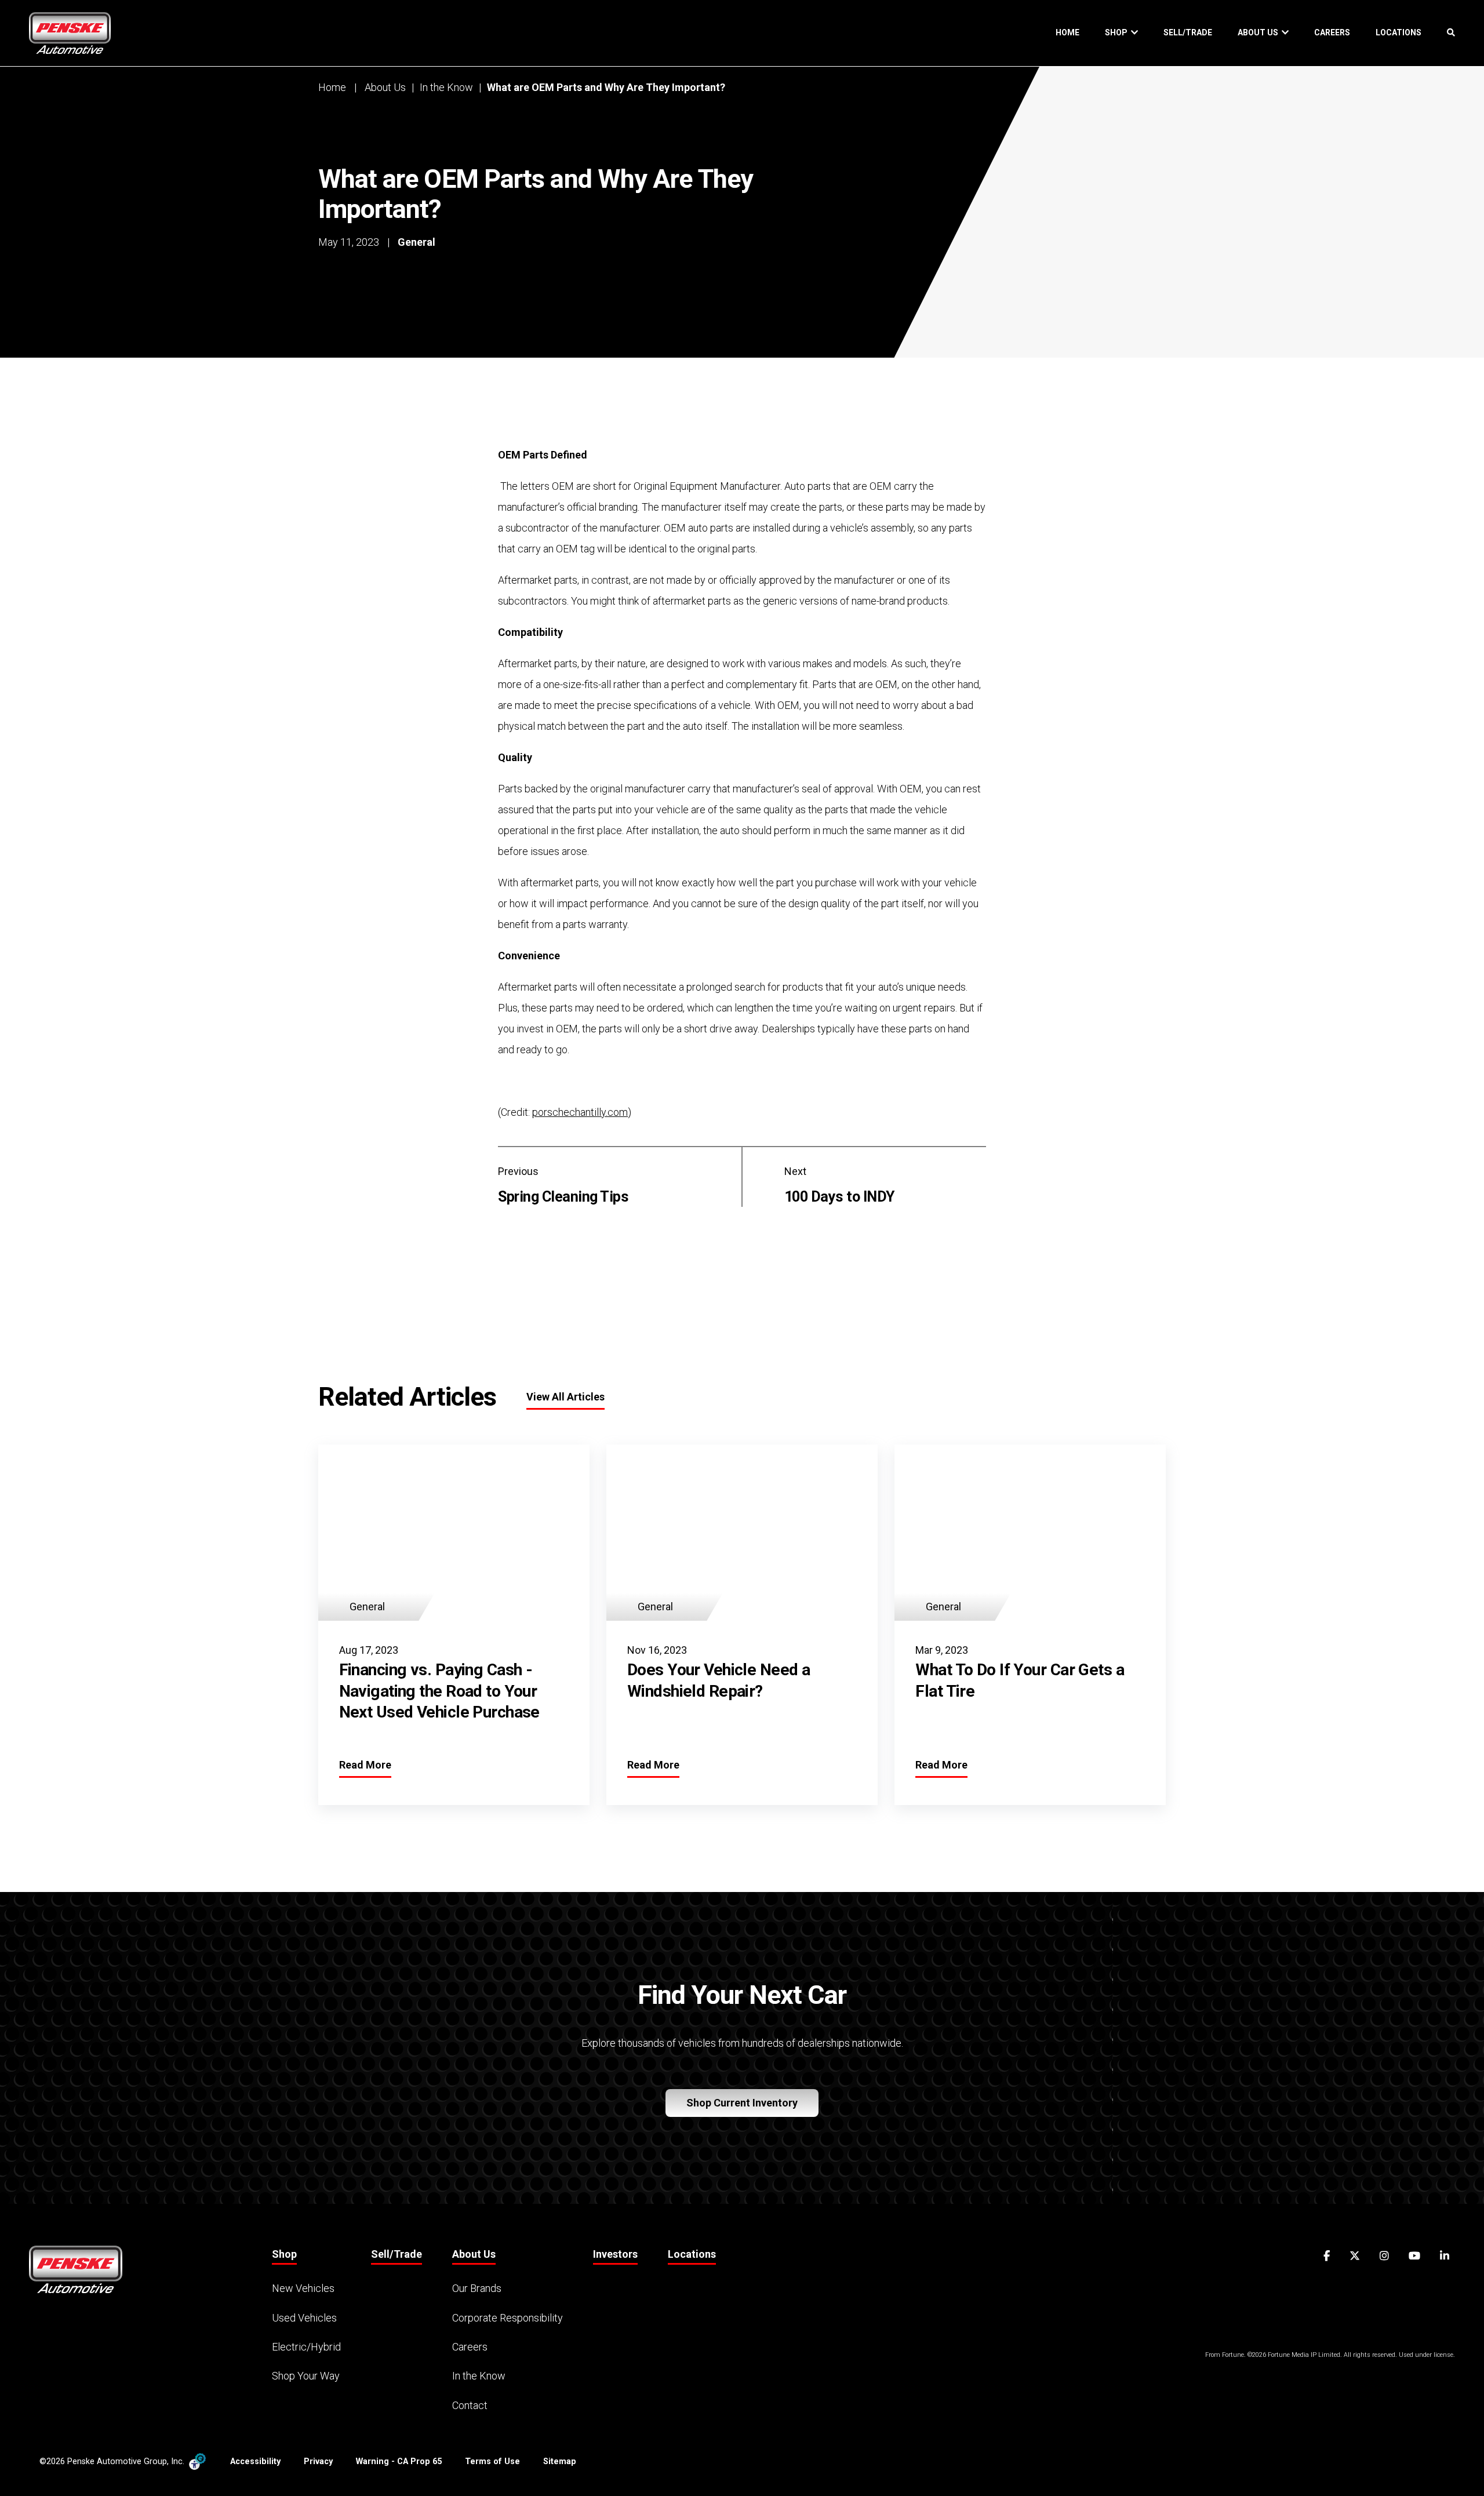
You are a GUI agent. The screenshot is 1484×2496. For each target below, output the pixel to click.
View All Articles (565, 1397)
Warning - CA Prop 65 (399, 2462)
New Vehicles (303, 2288)
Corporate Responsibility (508, 2318)
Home (1067, 32)
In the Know (446, 87)
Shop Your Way (306, 2376)
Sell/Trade (1188, 32)
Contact (470, 2405)
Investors (615, 2254)
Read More (365, 1765)
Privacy (318, 2462)
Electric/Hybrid (306, 2347)
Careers (1332, 32)
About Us (1260, 32)
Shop (1118, 32)
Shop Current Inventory (742, 2103)
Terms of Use (492, 2462)
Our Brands (477, 2288)
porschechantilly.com (580, 1112)
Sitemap (560, 2462)
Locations (1398, 32)
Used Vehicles (304, 2318)
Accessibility (255, 2462)
